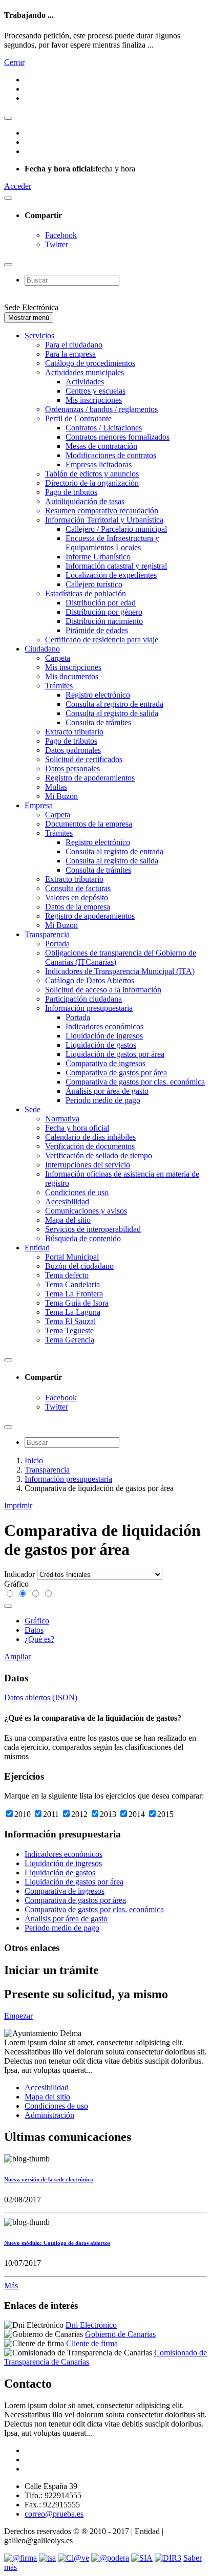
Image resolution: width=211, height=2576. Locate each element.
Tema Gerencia (70, 1340)
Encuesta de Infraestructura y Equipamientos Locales (112, 543)
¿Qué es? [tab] (39, 1639)
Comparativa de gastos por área (116, 1073)
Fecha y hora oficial (77, 1128)
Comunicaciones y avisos (86, 1211)
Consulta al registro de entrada (114, 704)
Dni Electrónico (91, 2325)
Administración (49, 2115)
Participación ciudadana (83, 999)
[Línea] (36, 1594)
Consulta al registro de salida (112, 713)
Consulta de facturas (78, 888)
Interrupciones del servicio (88, 1165)
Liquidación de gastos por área (115, 1054)
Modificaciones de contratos (111, 455)
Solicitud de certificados (84, 759)
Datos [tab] (34, 1630)
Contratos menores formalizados (118, 437)
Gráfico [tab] (37, 1621)
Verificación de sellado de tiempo (99, 1155)
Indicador (19, 1574)
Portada (57, 944)
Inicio (34, 1460)
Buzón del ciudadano (79, 1266)
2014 (138, 1814)
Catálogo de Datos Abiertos (90, 980)
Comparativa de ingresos (105, 1063)
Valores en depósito (77, 897)
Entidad (37, 1248)
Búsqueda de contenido (83, 1238)
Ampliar (17, 1657)
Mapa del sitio (68, 1220)
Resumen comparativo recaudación (102, 511)
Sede (33, 1109)
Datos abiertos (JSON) (41, 1697)
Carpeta (58, 658)
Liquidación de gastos (101, 1045)
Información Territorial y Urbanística (104, 520)
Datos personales (72, 769)
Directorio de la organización (92, 483)
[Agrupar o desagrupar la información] (8, 1606)
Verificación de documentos (90, 1146)
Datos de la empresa (78, 907)
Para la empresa (70, 354)
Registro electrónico (98, 695)
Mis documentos (72, 676)
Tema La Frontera (74, 1294)
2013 (109, 1814)
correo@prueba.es (54, 2514)
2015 (165, 1814)
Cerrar (14, 62)
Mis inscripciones (94, 400)
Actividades (85, 382)
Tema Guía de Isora (77, 1303)
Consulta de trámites (98, 722)
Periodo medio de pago (103, 1100)
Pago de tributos (71, 492)
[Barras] (10, 1594)
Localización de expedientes (111, 575)
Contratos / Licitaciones (104, 428)
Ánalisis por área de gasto (107, 1091)
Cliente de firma (92, 2343)
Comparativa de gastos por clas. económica (135, 1082)
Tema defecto (67, 1275)
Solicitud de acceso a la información (103, 990)
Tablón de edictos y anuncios (92, 474)
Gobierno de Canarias (120, 2334)
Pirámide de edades (97, 630)
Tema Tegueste (69, 1330)
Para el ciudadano (74, 345)
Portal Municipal (72, 1257)
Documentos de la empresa (89, 824)
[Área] (23, 1594)
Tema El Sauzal (70, 1321)
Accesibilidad (67, 1202)
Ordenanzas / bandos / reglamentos (101, 409)
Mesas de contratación (101, 446)
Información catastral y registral (116, 566)
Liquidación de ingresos (104, 1036)
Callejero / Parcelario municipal (116, 529)
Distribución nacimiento (104, 621)
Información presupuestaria (89, 1008)
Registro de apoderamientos (90, 778)
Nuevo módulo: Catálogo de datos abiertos (57, 2243)
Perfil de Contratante (78, 418)
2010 (24, 1814)
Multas (56, 787)
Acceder (18, 186)
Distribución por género (104, 612)
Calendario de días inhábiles (90, 1137)
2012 (80, 1814)
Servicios (39, 335)
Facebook (61, 235)
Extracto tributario (74, 732)
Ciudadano (42, 649)
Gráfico (16, 1584)
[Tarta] (48, 1594)
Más (11, 2286)
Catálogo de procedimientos (90, 363)
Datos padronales (73, 750)
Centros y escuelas (96, 391)
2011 (52, 1814)
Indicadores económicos (104, 1026)
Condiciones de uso (77, 1192)
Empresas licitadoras (99, 464)
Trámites (59, 686)
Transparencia (47, 934)
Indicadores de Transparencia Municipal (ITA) (120, 971)
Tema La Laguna (73, 1312)
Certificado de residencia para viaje (102, 640)
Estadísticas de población (86, 593)
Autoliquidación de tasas (85, 501)
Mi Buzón (61, 796)
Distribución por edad (101, 603)
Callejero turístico (94, 584)
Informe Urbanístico (98, 557)
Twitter (57, 244)
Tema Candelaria (72, 1284)
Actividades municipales (85, 372)
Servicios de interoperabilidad (93, 1229)
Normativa (62, 1119)
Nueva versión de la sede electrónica (49, 2179)
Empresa (39, 805)
